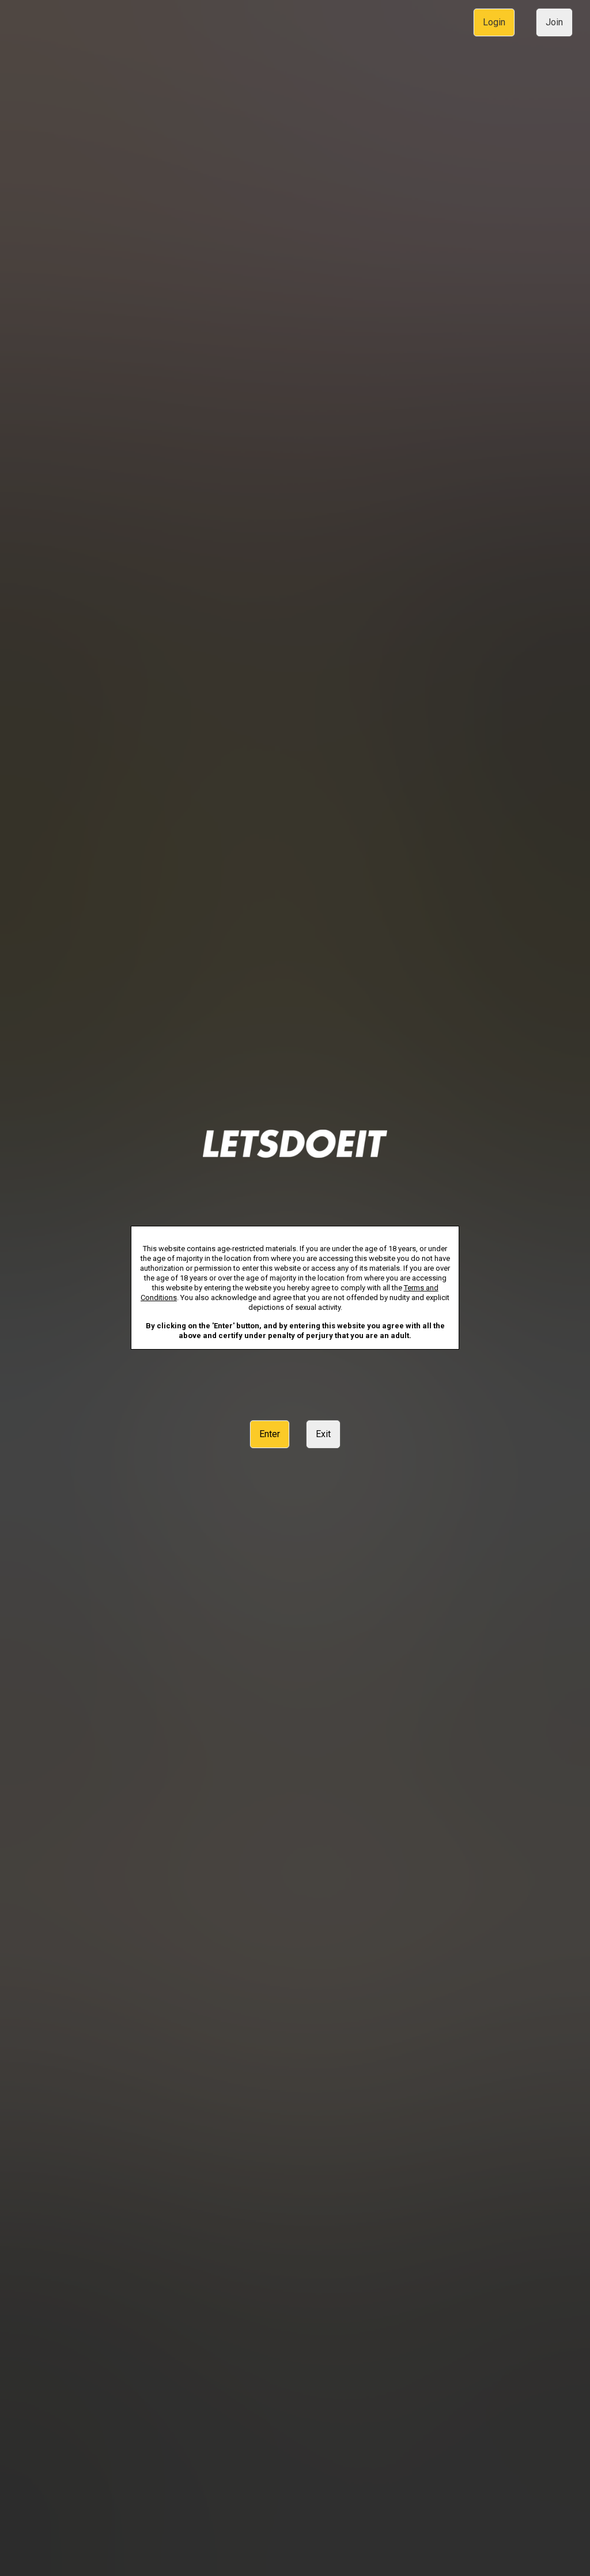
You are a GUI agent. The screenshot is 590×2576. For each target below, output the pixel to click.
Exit (323, 1434)
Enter (270, 1434)
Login (494, 22)
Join (554, 22)
